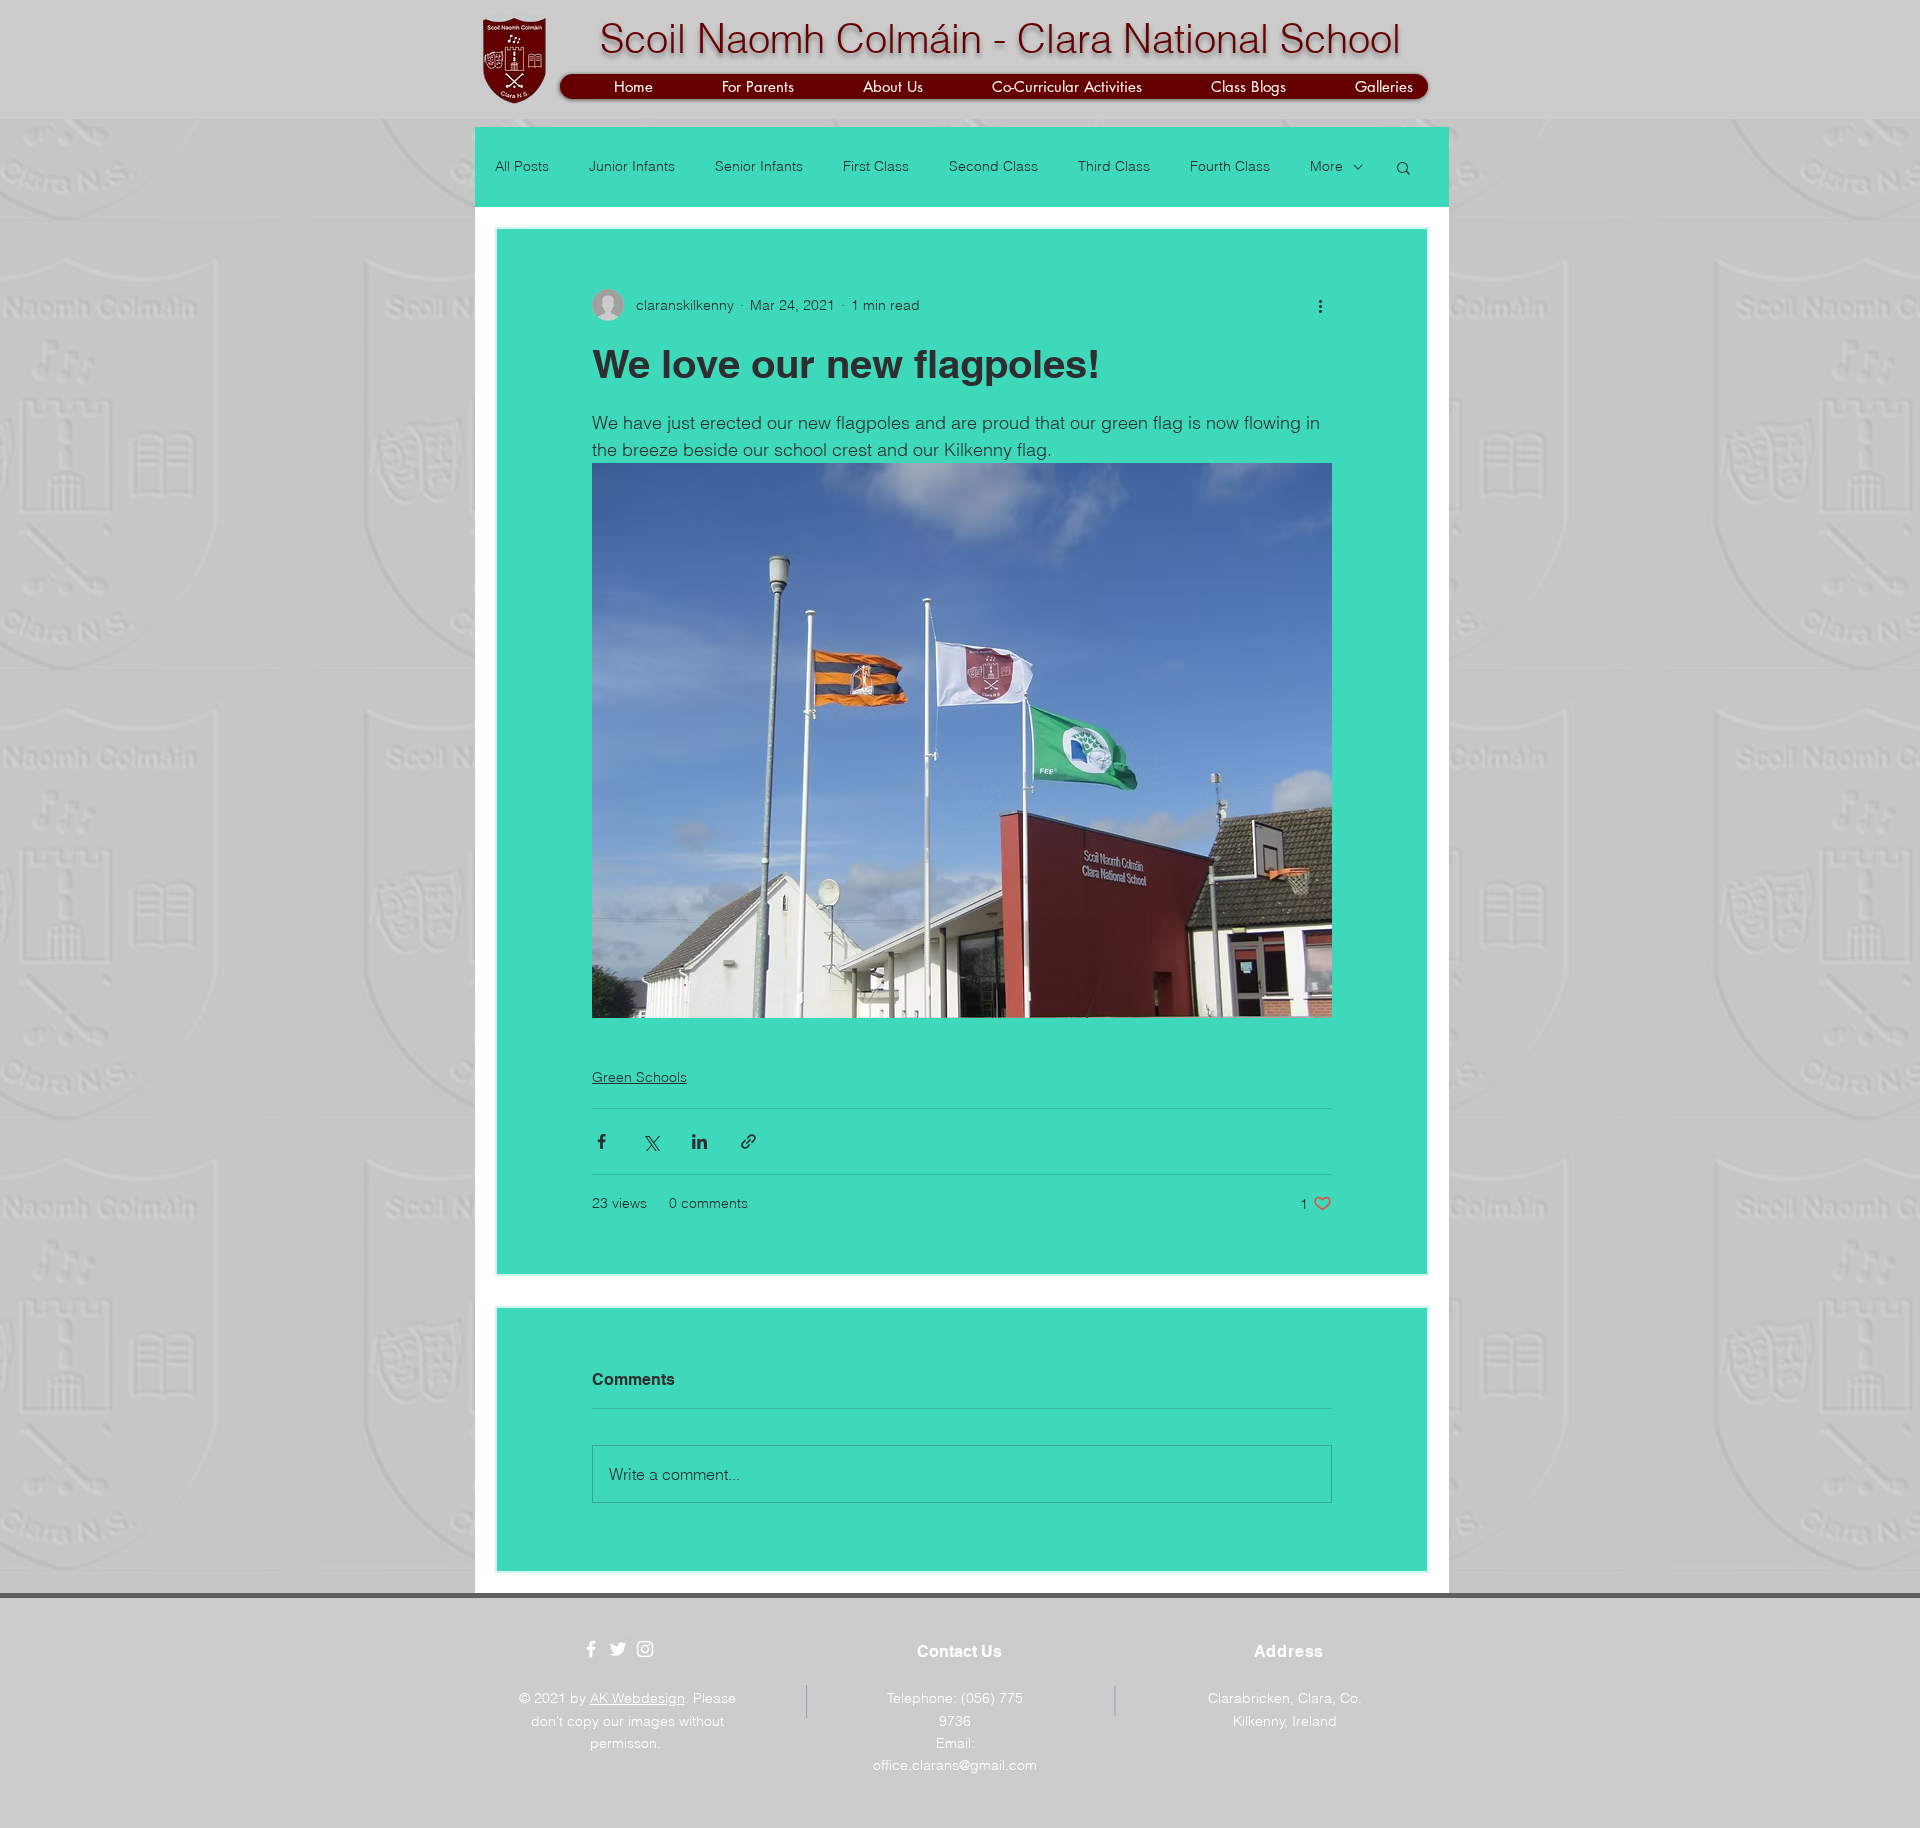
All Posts (522, 166)
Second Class (993, 166)
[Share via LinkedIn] (699, 1141)
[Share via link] (748, 1141)
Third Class (1114, 166)
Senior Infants (759, 166)
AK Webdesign (637, 1698)
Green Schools (639, 1077)
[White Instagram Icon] (645, 1649)
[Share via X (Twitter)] (650, 1141)
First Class (876, 166)
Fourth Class (1230, 166)
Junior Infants (632, 166)
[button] (738, 86)
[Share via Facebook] (601, 1141)
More (1326, 166)
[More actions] (1320, 305)
